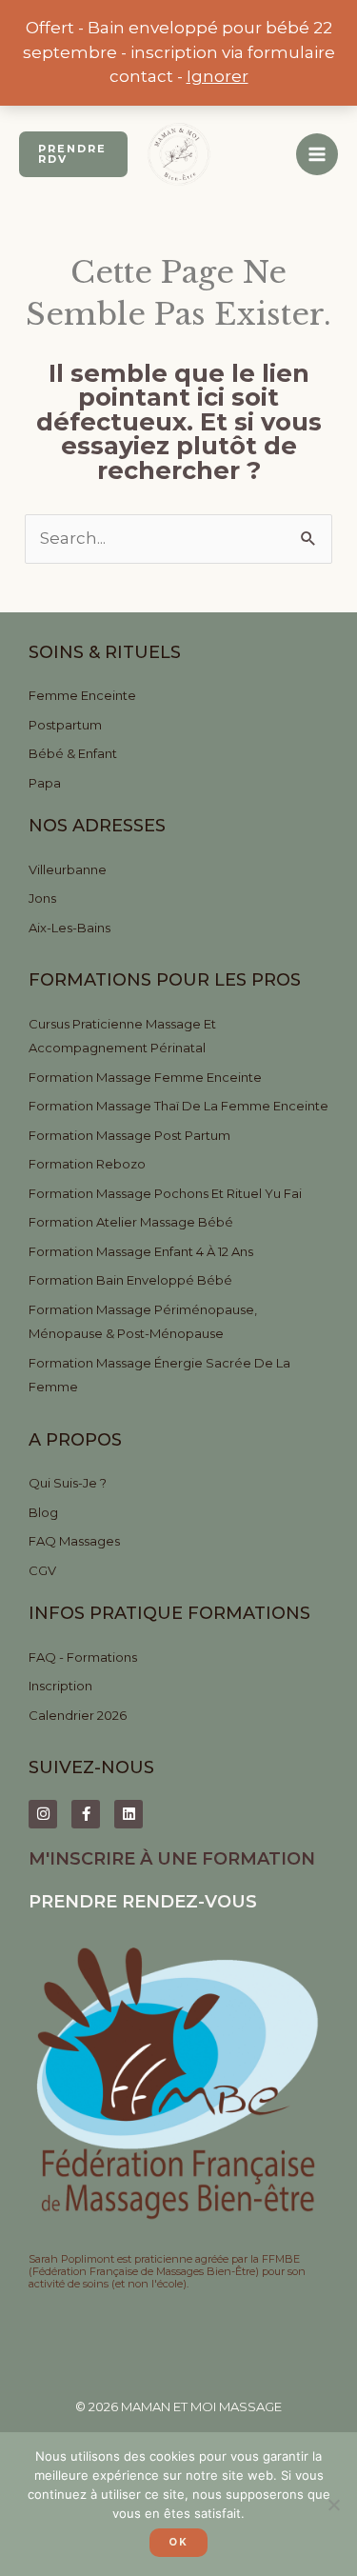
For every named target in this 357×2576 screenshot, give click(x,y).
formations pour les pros (165, 980)
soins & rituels (105, 652)
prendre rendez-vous (143, 1902)
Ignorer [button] (218, 76)
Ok (178, 2542)
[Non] (333, 2505)
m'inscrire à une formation (172, 1859)
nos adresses (97, 826)
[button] (73, 154)
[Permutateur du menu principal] (317, 154)
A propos (75, 1440)
